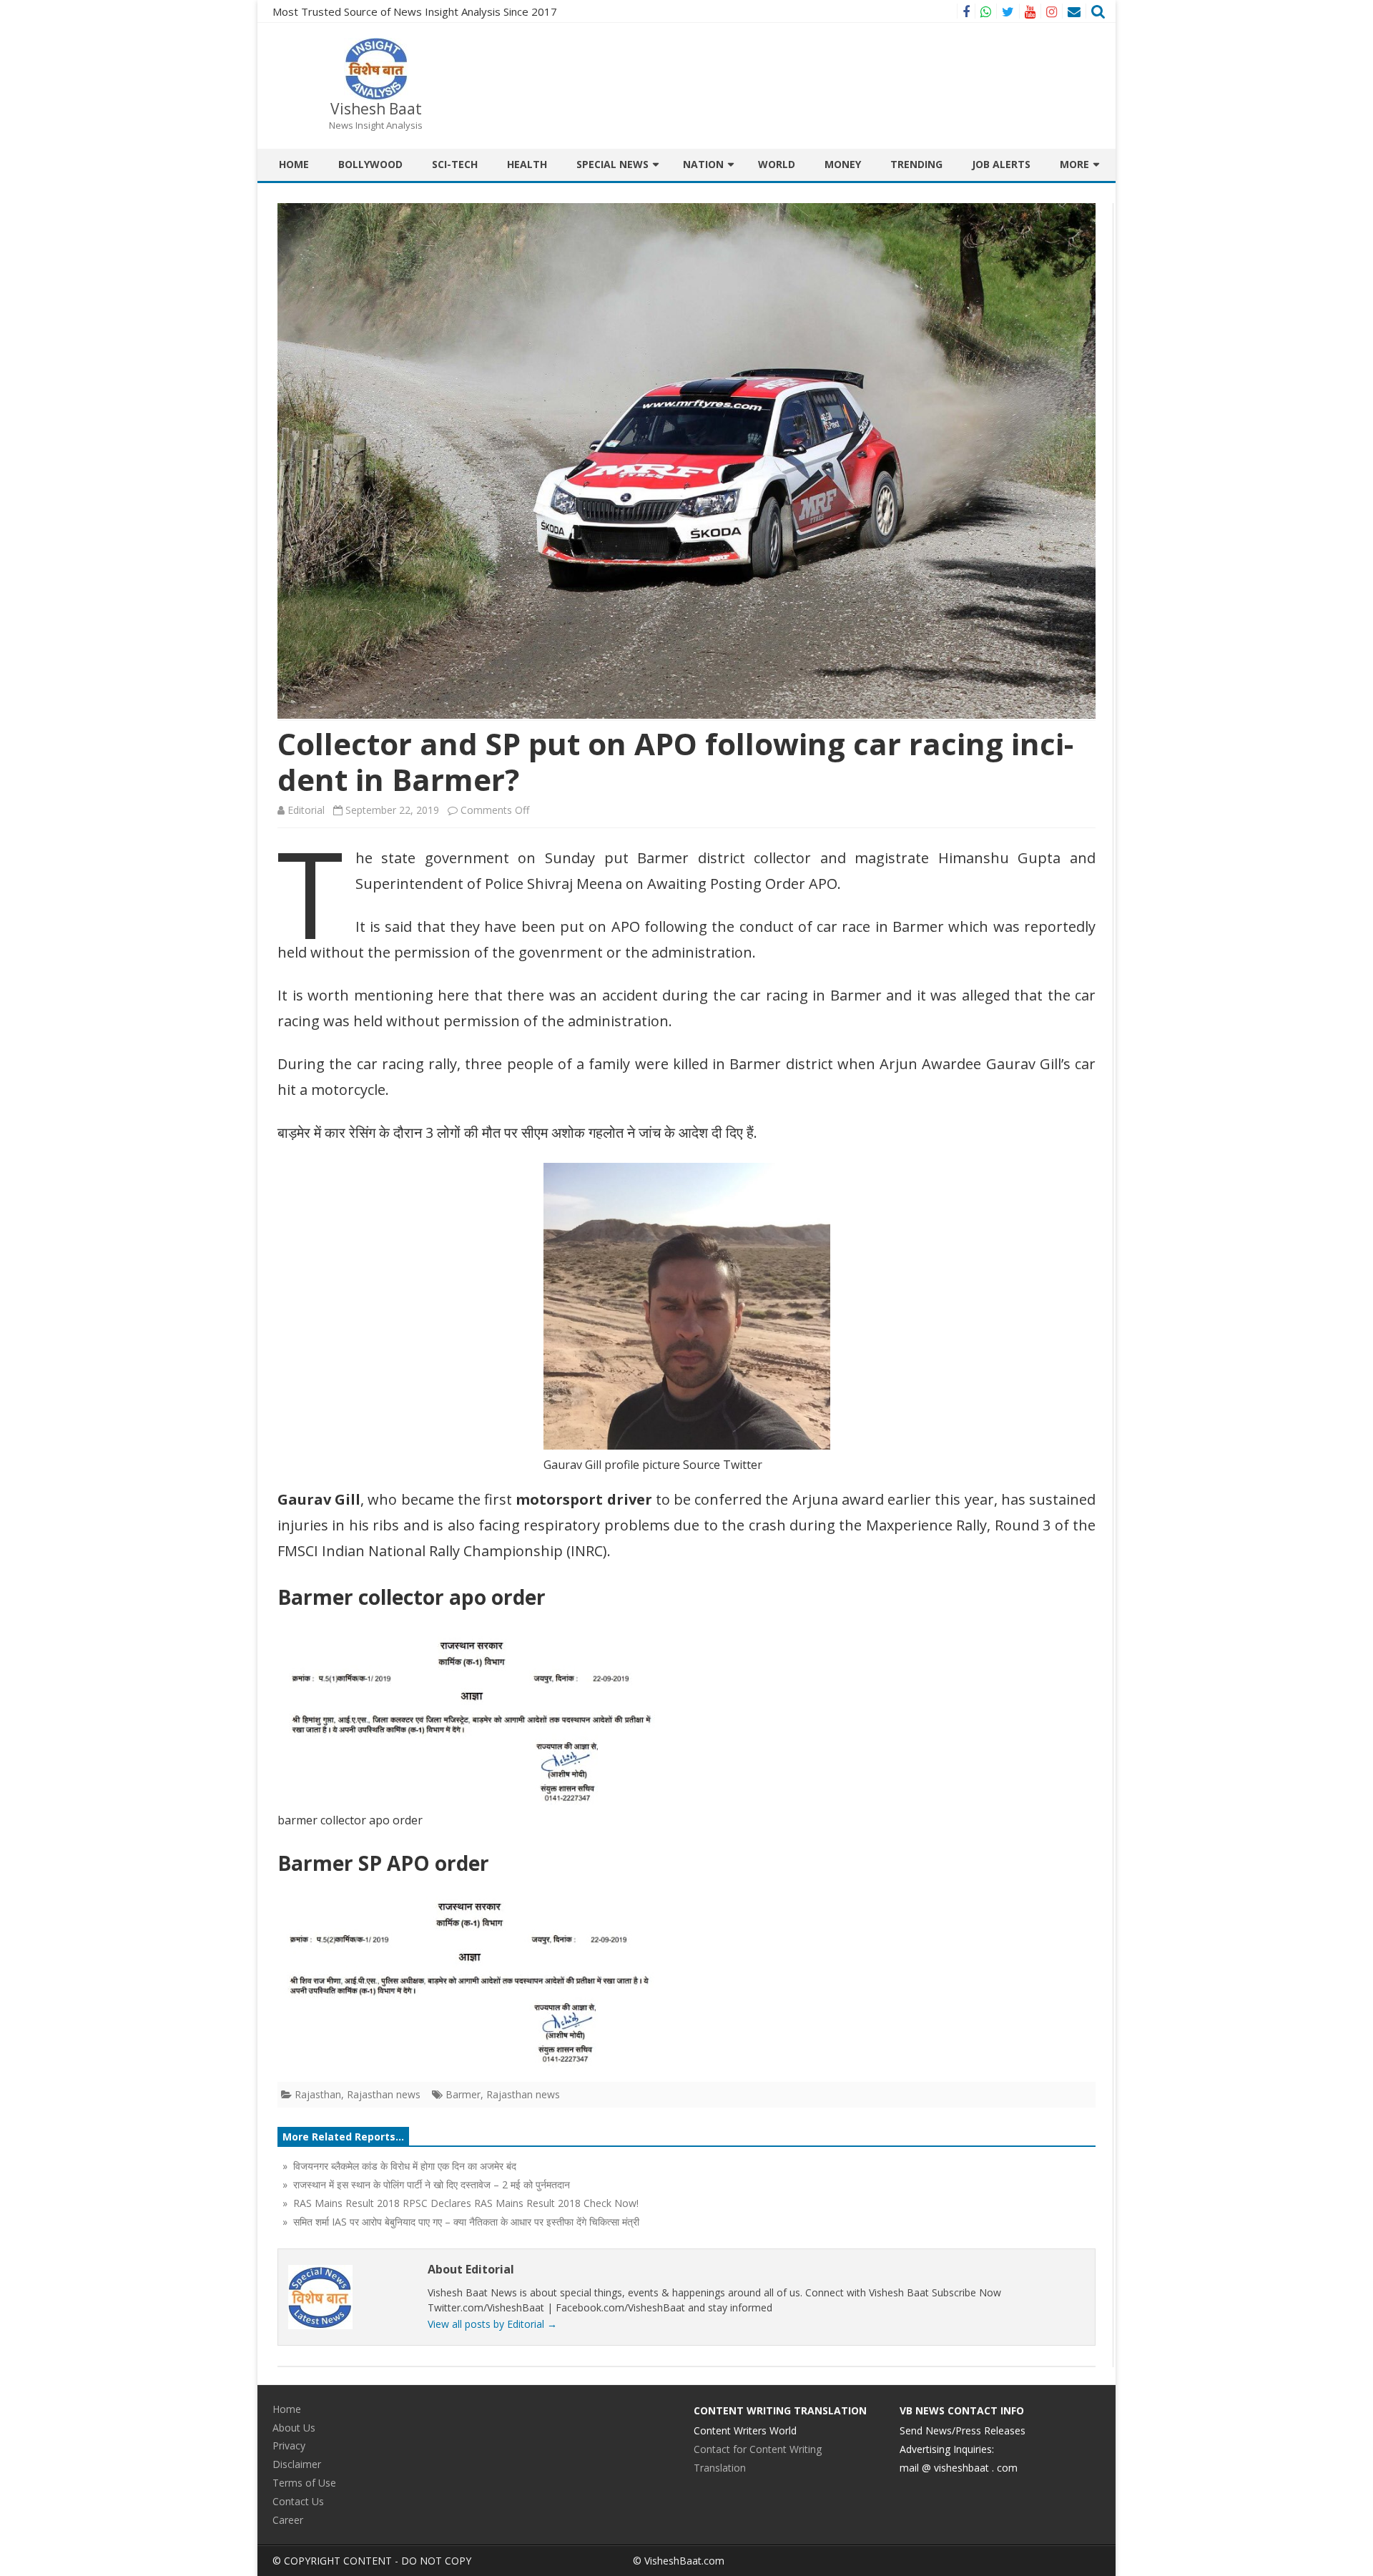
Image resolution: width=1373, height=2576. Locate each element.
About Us (294, 2428)
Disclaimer (297, 2464)
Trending (916, 164)
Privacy (289, 2445)
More (1074, 164)
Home (294, 164)
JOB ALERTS (1001, 164)
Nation (703, 164)
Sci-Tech (455, 164)
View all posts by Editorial (492, 2324)
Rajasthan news (384, 2094)
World (777, 164)
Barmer (463, 2094)
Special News (612, 164)
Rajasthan (318, 2094)
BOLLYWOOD (370, 164)
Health (527, 164)
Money (843, 164)
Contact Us (298, 2501)
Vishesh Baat (376, 109)
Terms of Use (304, 2483)
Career (288, 2520)
